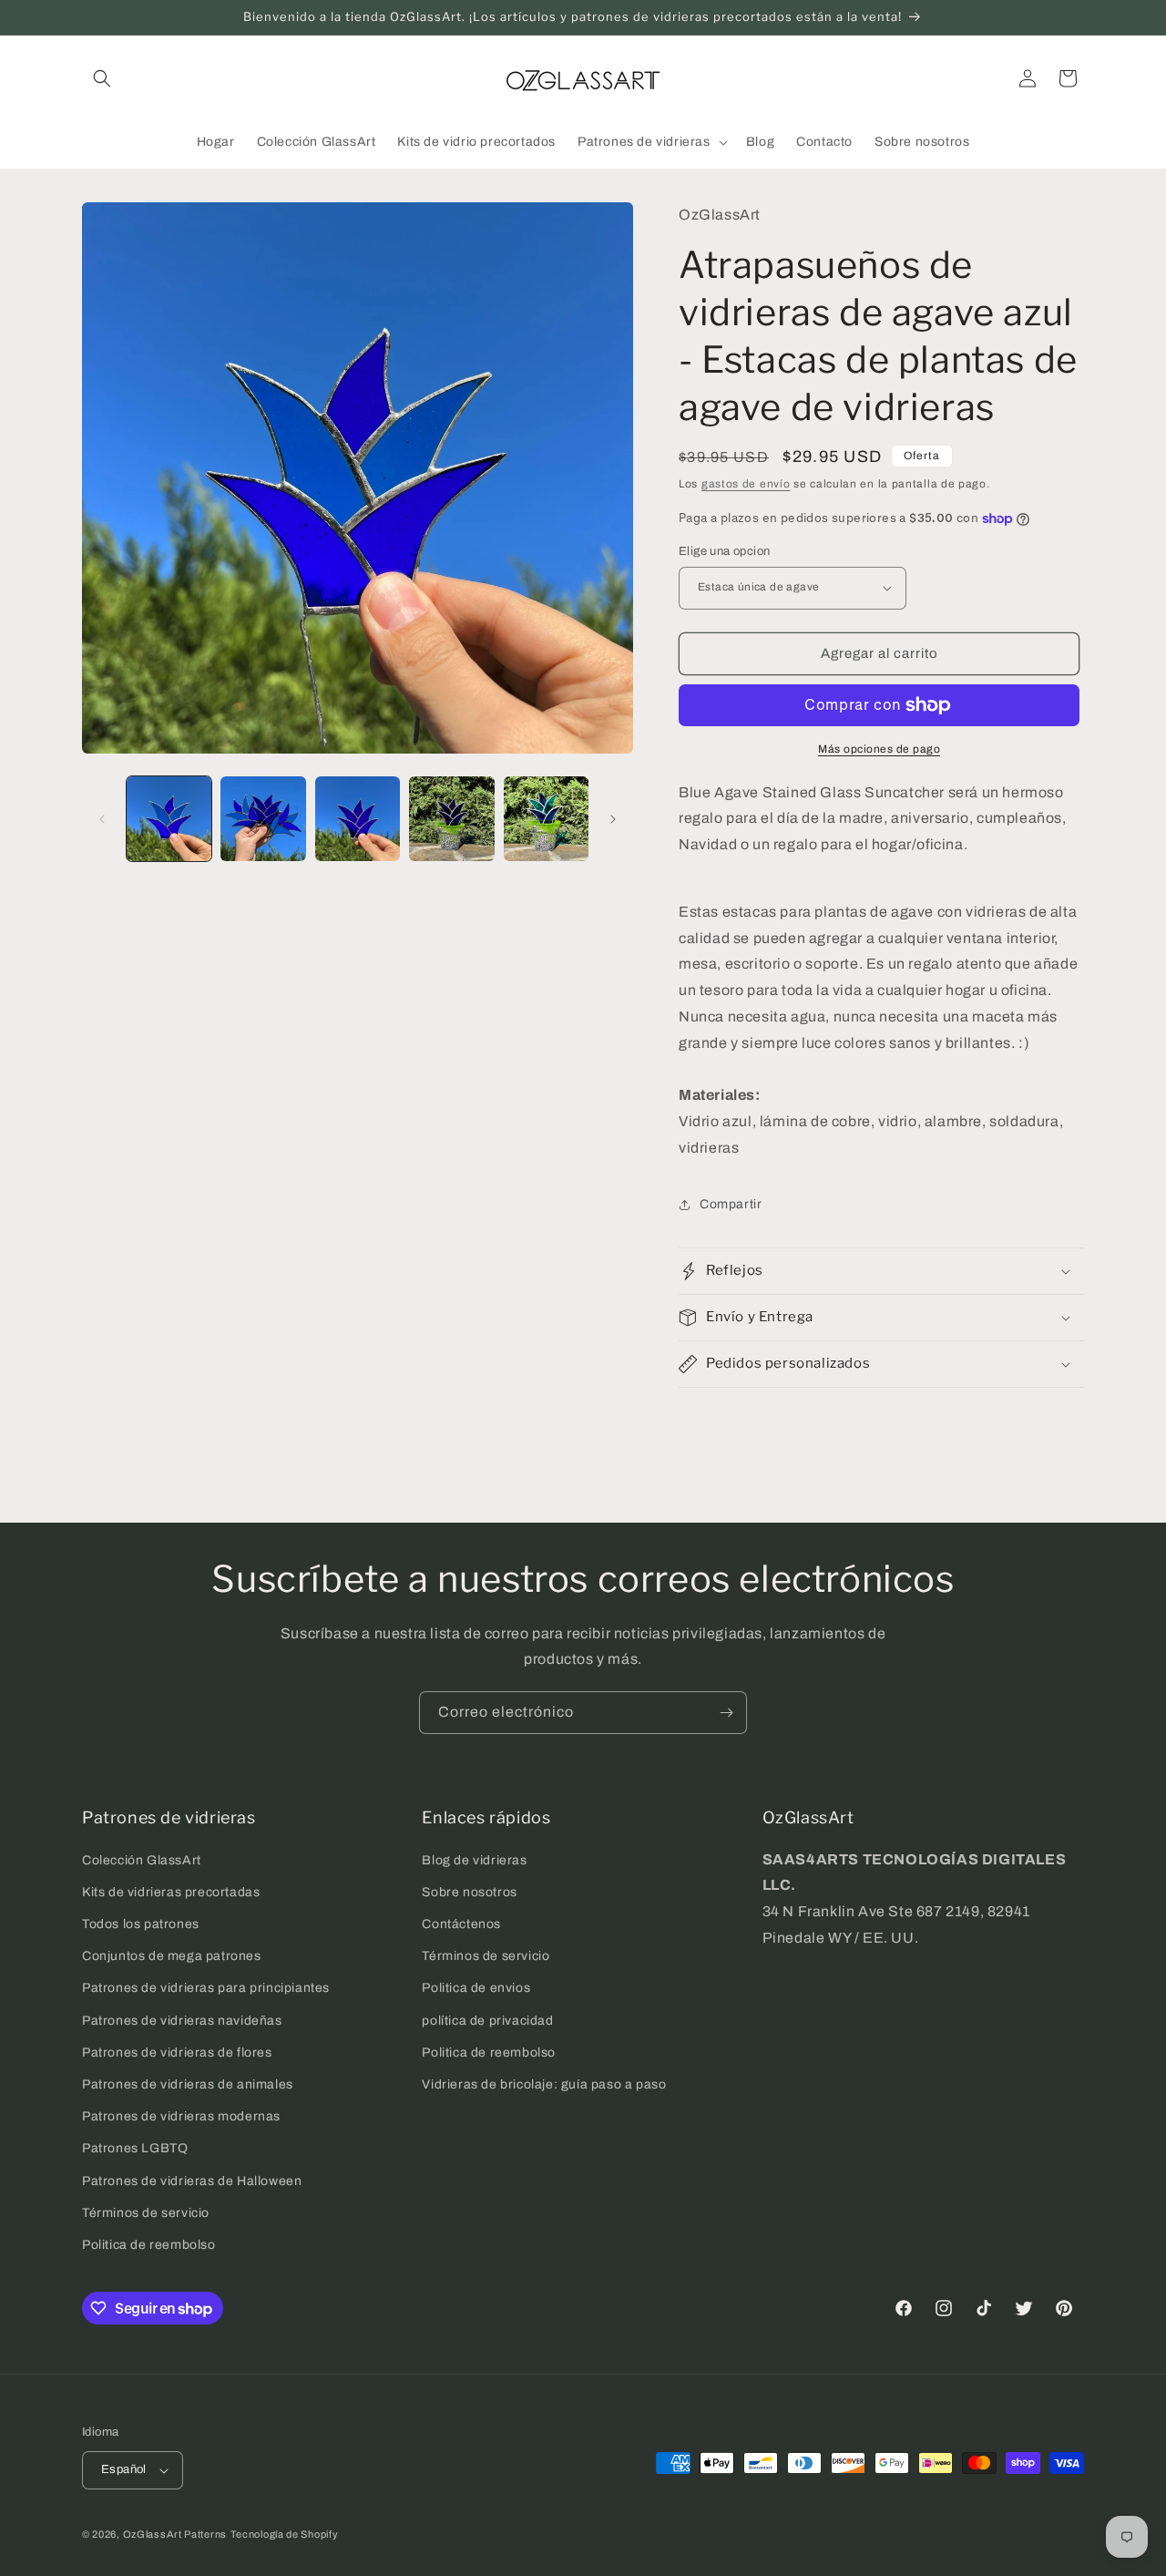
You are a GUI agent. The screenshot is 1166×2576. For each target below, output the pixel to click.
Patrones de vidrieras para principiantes (206, 1988)
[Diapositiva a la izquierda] (102, 819)
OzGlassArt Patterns (175, 2534)
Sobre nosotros (469, 1892)
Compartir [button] (731, 1204)
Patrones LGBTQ (135, 2148)
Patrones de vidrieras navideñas (182, 2021)
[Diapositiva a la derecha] (613, 819)
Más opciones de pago (879, 749)
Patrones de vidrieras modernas (181, 2116)
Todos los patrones (141, 1924)
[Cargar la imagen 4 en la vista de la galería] (451, 819)
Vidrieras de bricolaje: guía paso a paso (544, 2084)
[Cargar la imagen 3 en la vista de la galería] (358, 819)
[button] (102, 78)
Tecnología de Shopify (285, 2534)
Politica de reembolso (149, 2245)
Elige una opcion (724, 551)
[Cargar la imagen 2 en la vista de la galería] (263, 819)
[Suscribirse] (726, 1713)
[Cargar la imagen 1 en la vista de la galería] (169, 819)
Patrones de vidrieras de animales (188, 2084)
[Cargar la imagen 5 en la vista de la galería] (546, 819)
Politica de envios (476, 1988)
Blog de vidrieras (474, 1860)
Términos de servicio (146, 2213)
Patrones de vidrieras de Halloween (192, 2181)
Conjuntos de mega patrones (172, 1956)
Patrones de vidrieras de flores (177, 2053)
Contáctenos (461, 1924)
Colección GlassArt (142, 1860)
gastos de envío (746, 484)
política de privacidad (487, 2021)
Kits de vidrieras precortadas (171, 1892)
